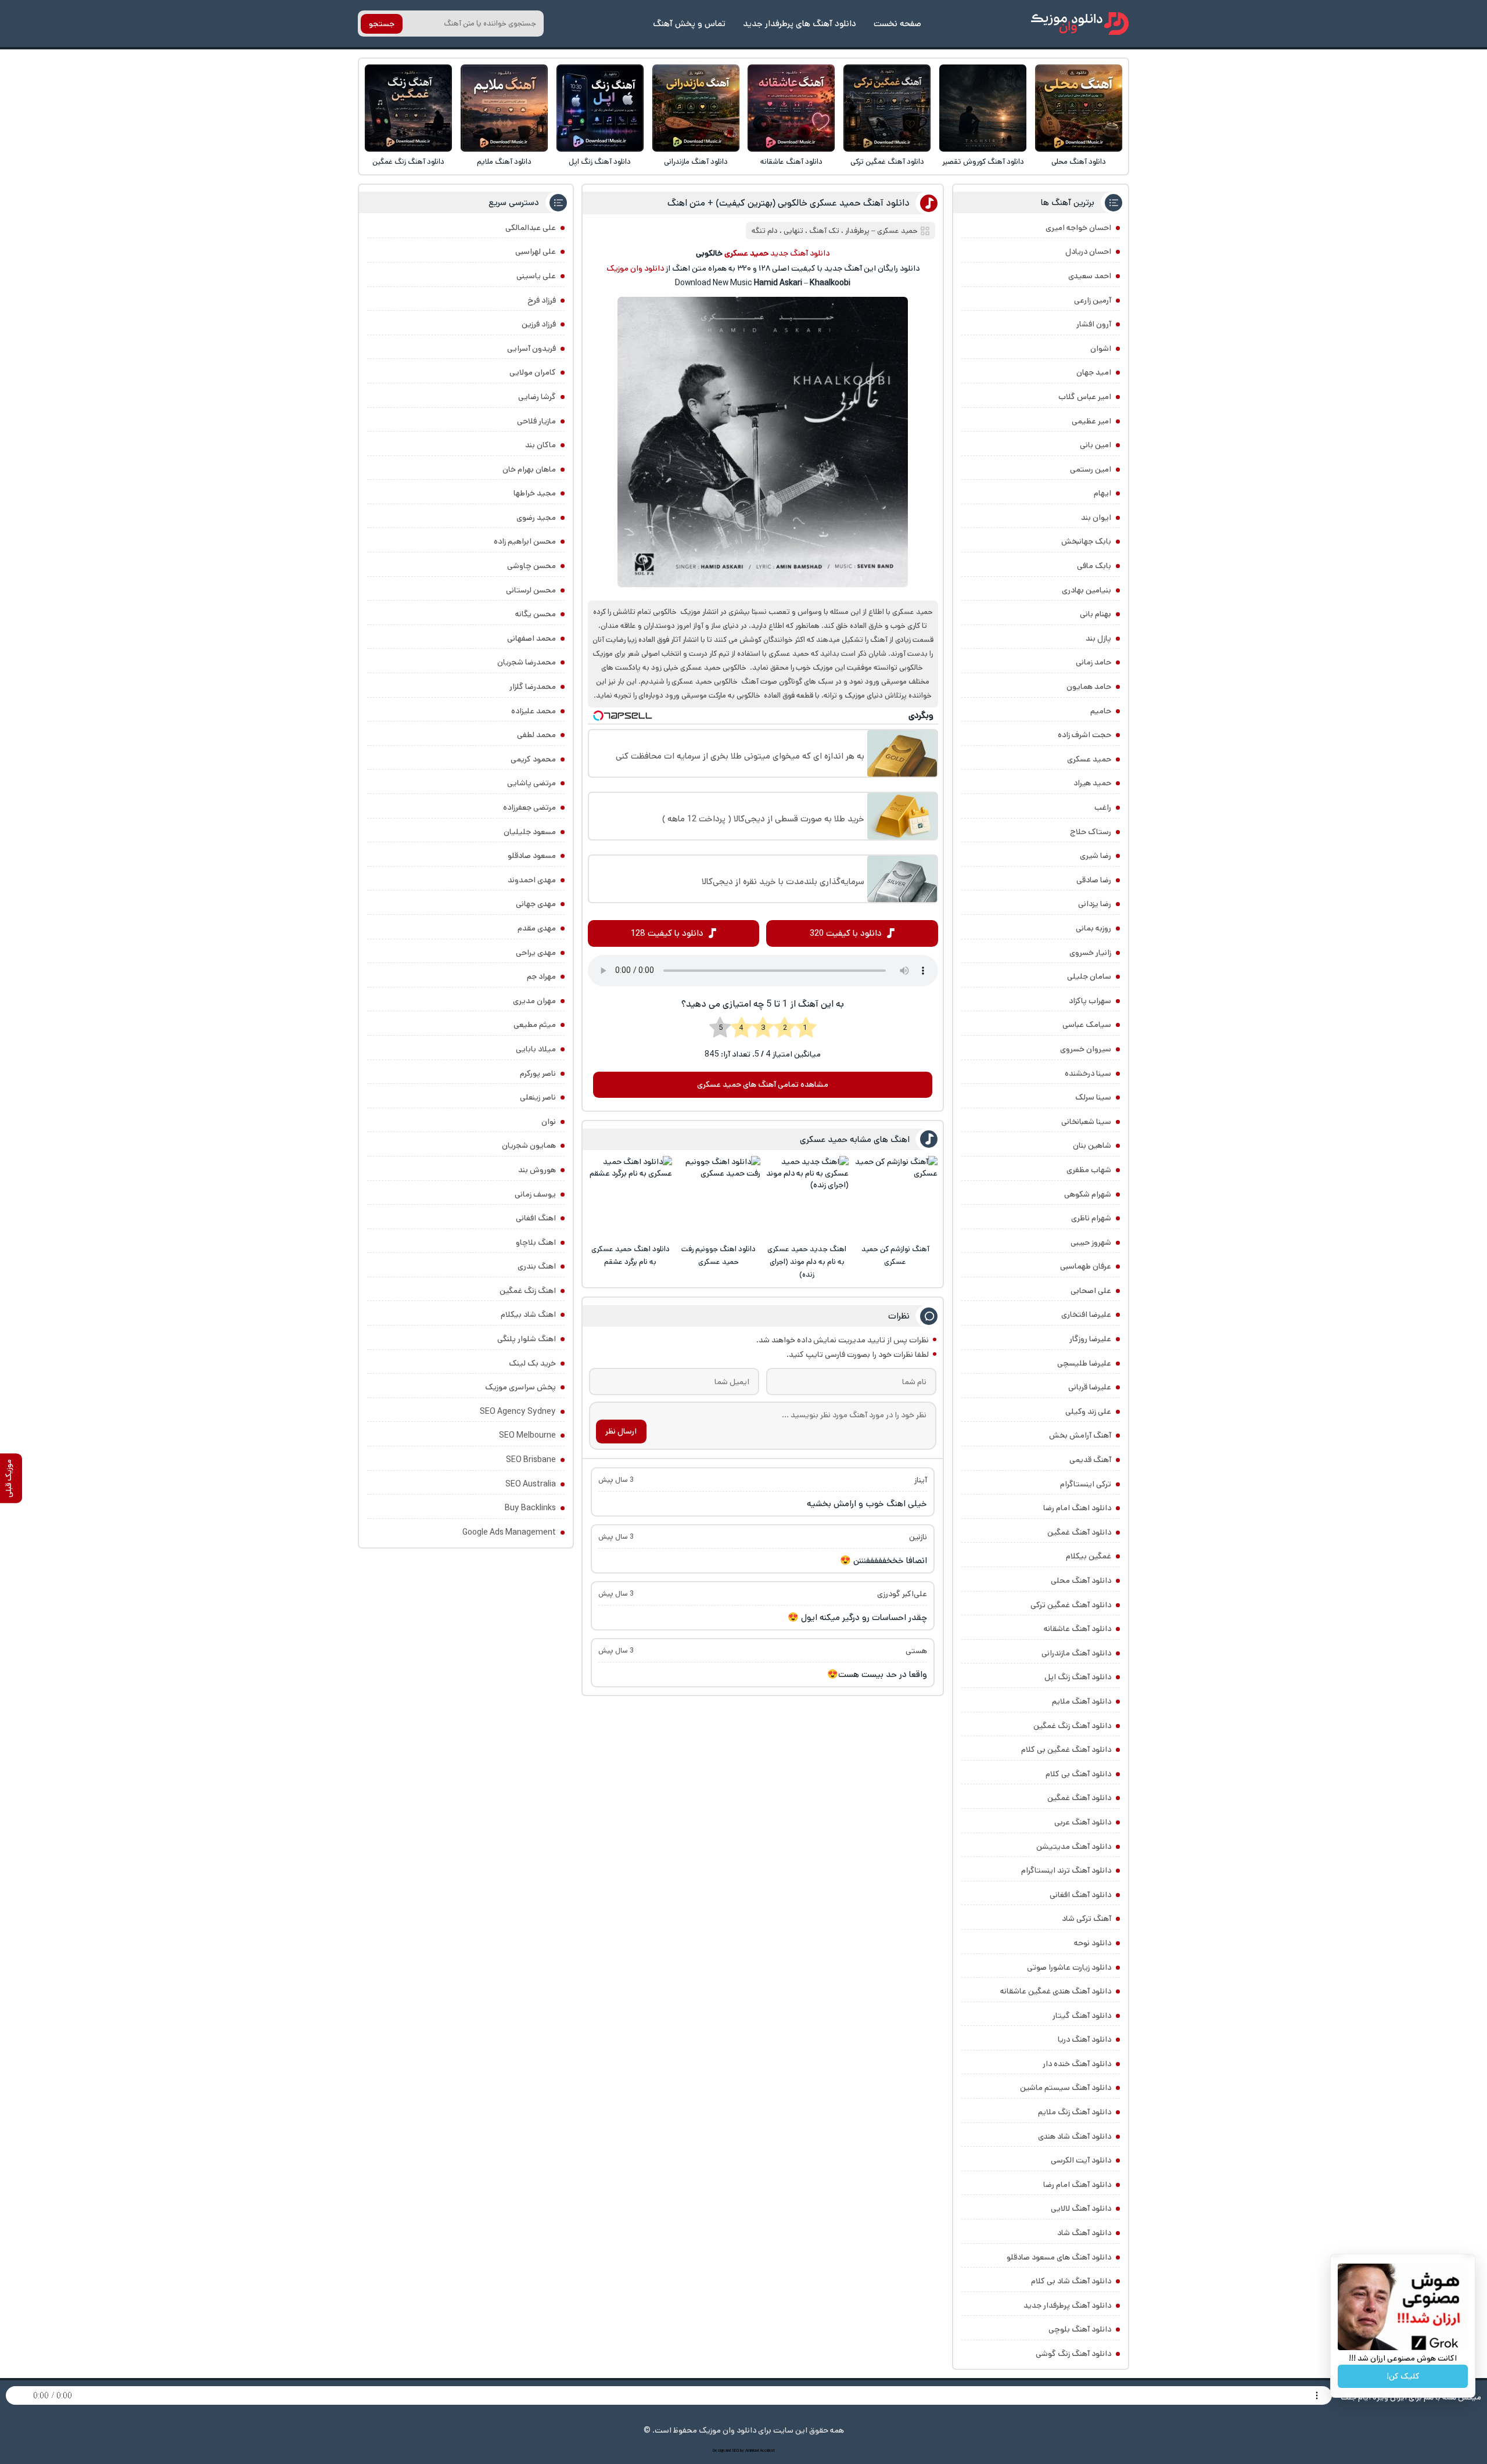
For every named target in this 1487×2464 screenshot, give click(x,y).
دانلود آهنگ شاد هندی (1075, 2136)
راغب (1103, 807)
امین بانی (1096, 445)
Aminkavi (752, 2451)
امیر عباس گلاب (1085, 397)
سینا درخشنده (1088, 1073)
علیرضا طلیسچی (1084, 1363)
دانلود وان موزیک (635, 268)
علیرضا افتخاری (1086, 1314)
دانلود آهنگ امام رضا (1077, 2185)
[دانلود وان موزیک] (1080, 24)
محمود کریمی (533, 759)
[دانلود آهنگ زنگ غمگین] (408, 108)
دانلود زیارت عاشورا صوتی (1069, 1967)
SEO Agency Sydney (518, 1411)
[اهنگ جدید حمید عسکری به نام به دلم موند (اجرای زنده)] (807, 1198)
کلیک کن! (1403, 2376)
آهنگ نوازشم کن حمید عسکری (895, 1256)
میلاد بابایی (536, 1049)
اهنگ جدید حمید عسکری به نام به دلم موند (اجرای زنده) (807, 1262)
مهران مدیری (534, 1001)
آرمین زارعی (1093, 300)
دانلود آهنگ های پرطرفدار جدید (800, 24)
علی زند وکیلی (1088, 1411)
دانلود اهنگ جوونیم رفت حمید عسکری (719, 1256)
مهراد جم (541, 976)
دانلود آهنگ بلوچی (1080, 2329)
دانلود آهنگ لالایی (1081, 2208)
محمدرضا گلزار (533, 687)
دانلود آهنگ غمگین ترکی (887, 162)
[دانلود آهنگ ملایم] (504, 108)
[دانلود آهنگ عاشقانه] (791, 108)
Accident (767, 2451)
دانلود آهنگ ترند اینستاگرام (1066, 1870)
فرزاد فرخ (542, 300)
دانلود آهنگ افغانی (1080, 1895)
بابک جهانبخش (1086, 541)
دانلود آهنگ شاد (1084, 2233)
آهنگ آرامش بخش (1080, 1435)
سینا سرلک (1093, 1097)
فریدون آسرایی (531, 349)
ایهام (1102, 493)
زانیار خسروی (1090, 953)
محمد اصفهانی (531, 638)
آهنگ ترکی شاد (1086, 1919)
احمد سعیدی (1090, 276)
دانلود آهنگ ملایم (504, 162)
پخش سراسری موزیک (520, 1387)
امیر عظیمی (1091, 421)
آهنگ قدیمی (1090, 1460)
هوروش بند (537, 1170)
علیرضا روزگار (1090, 1339)
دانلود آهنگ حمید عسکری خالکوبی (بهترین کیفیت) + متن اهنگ (789, 203)
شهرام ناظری (1091, 1218)
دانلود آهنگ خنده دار (1077, 2064)
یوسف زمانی (535, 1194)
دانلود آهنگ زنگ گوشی (1073, 2354)
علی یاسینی (536, 276)
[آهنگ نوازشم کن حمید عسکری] (895, 1198)
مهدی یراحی (536, 953)
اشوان (1101, 349)
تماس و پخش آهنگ (689, 24)
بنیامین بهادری (1086, 590)
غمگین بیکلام (1089, 1556)
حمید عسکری (1089, 759)
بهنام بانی (1096, 614)
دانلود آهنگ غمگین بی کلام (1066, 1750)
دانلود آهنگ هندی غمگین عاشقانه (1056, 1991)
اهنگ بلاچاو (536, 1242)
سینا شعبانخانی (1086, 1122)
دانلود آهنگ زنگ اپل (600, 162)
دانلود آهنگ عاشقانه (791, 162)
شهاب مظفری (1089, 1170)
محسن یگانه (536, 614)
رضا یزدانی (1095, 904)
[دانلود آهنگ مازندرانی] (696, 108)
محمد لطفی (536, 735)
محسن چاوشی (531, 566)
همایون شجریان (529, 1145)
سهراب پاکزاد (1090, 1001)
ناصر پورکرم (538, 1073)
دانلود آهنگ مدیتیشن (1074, 1847)
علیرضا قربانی (1090, 1387)
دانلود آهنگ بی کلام (1078, 1774)
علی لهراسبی (536, 252)
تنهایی (793, 231)
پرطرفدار (857, 231)
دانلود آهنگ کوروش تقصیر (983, 162)
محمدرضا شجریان (527, 662)
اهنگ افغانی (536, 1218)
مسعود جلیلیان (530, 832)
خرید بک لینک (532, 1363)
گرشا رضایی (537, 397)
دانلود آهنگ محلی (1079, 162)
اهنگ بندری (537, 1266)
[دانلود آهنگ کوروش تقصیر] (983, 108)
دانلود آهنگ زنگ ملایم (1075, 2112)
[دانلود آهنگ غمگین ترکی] (887, 108)
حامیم (1101, 711)
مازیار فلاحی (536, 421)
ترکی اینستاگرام (1086, 1484)
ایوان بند (1096, 518)
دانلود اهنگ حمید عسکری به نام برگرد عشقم (631, 1256)
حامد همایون (1089, 687)
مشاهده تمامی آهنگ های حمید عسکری (763, 1084)
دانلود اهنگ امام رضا (1077, 1508)
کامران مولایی (533, 372)
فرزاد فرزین (539, 324)
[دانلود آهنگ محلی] (1079, 108)
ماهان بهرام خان (529, 469)
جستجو (382, 24)
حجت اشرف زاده (1084, 735)
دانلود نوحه (1093, 1943)
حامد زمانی (1093, 662)
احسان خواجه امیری (1078, 228)
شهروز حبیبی (1091, 1242)
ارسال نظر (621, 1431)
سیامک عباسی (1087, 1025)
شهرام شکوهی (1088, 1194)
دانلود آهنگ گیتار (1082, 2016)
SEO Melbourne (527, 1435)
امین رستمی (1091, 469)
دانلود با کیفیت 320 (846, 933)
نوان (549, 1122)
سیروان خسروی (1086, 1049)
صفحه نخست (897, 24)
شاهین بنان (1092, 1145)
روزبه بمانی (1093, 928)
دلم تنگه (765, 231)
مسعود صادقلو (532, 856)
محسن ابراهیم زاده (525, 541)
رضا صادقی (1094, 880)
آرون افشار (1094, 324)
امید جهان (1094, 372)
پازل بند (1098, 638)
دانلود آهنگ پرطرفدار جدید (1067, 2305)
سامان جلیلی (1089, 976)
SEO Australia (531, 1484)
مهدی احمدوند (532, 880)
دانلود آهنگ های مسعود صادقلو (1059, 2257)
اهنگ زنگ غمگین (528, 1291)
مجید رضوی (536, 518)
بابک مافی (1094, 566)
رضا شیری (1096, 856)
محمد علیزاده (534, 711)
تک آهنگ (824, 231)
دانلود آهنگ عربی (1083, 1822)
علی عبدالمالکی (531, 228)
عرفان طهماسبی (1086, 1266)
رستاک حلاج (1091, 832)
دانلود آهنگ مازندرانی (696, 162)
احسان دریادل (1088, 252)
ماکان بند (540, 445)
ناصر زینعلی (538, 1097)
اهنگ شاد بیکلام (528, 1314)
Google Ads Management (509, 1532)
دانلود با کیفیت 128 (667, 933)
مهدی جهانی (536, 904)
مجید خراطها (535, 493)
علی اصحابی (1091, 1291)
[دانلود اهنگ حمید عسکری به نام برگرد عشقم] (630, 1198)
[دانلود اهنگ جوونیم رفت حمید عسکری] (719, 1198)
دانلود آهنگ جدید (800, 253)
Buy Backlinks (530, 1508)
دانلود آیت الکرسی (1081, 2160)
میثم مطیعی (535, 1025)
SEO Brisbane (531, 1460)
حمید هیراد (1092, 783)
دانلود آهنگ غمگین (1079, 1532)
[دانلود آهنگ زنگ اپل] (600, 108)
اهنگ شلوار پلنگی (527, 1339)
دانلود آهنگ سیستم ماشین (1066, 2088)
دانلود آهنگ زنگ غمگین (408, 162)
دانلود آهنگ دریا (1084, 2039)
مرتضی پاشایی (531, 783)
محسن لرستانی (531, 590)
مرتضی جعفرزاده (529, 807)
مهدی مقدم (537, 928)
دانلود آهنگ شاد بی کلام (1071, 2281)
